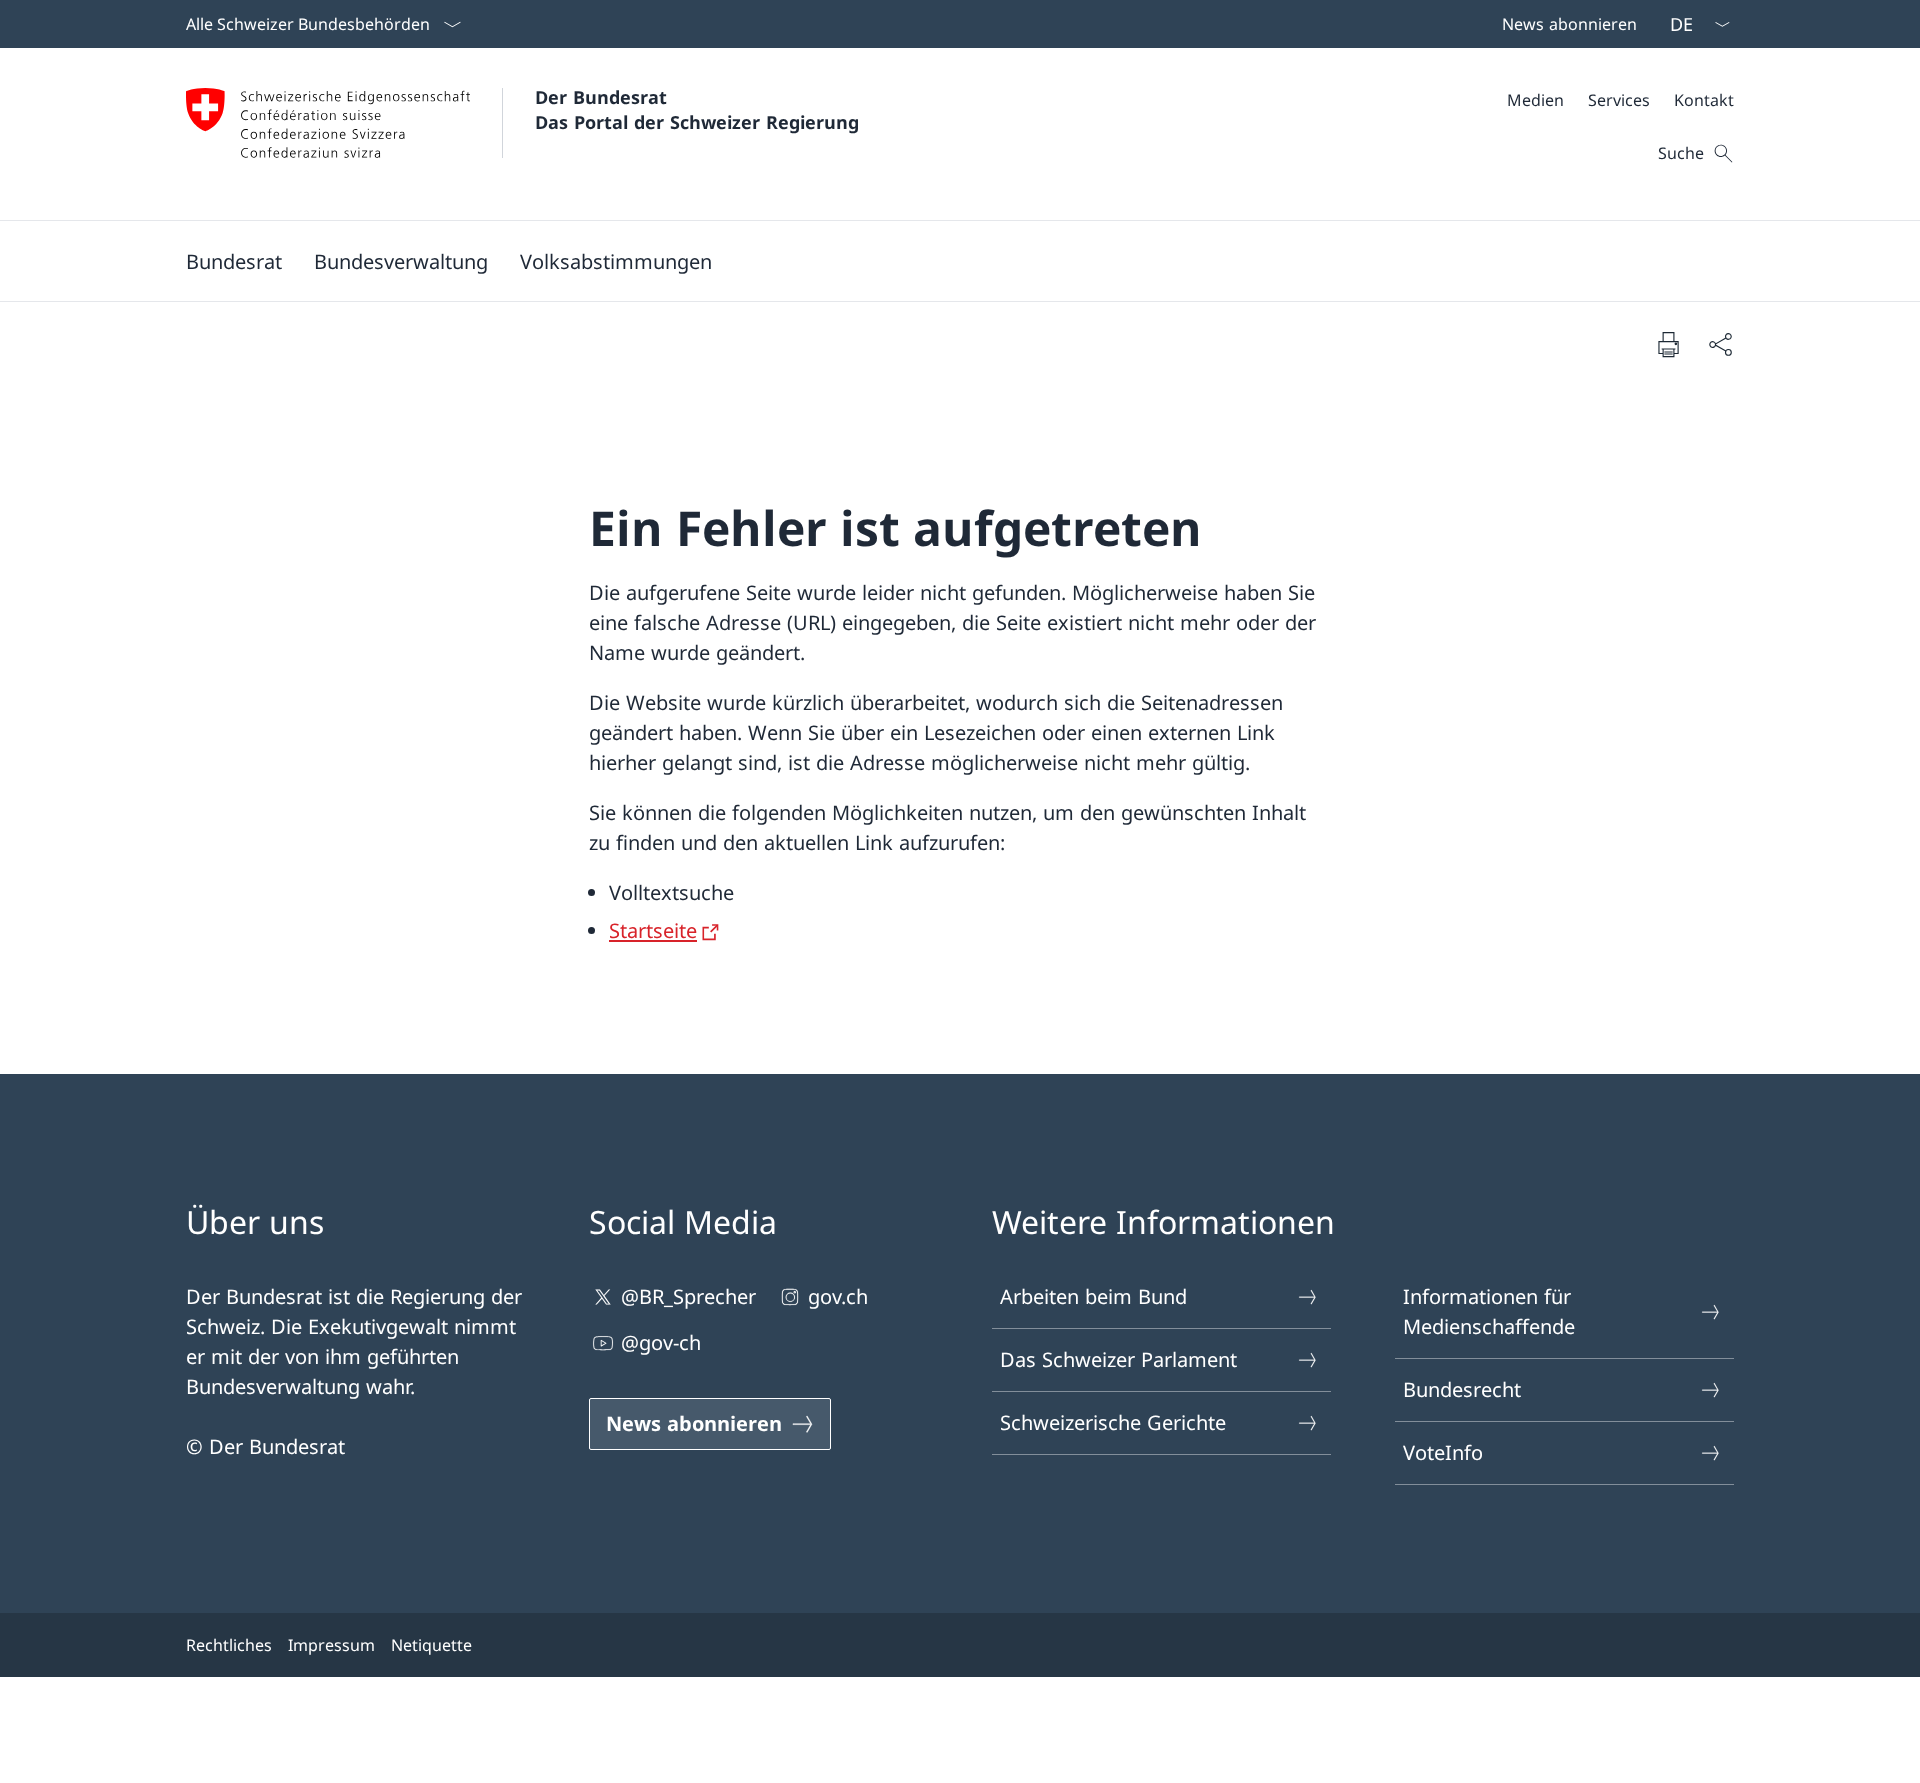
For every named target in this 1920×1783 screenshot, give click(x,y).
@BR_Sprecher (688, 1296)
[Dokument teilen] (1720, 344)
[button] (234, 261)
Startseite (653, 930)
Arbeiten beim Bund (1093, 1296)
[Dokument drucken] (1668, 344)
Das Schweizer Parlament (1118, 1359)
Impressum (331, 1645)
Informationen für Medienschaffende (1489, 1311)
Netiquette (431, 1645)
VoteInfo (1443, 1452)
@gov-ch (661, 1342)
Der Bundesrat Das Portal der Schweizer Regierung (697, 109)
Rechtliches (229, 1645)
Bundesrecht (1462, 1389)
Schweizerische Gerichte (1113, 1422)
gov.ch (838, 1296)
